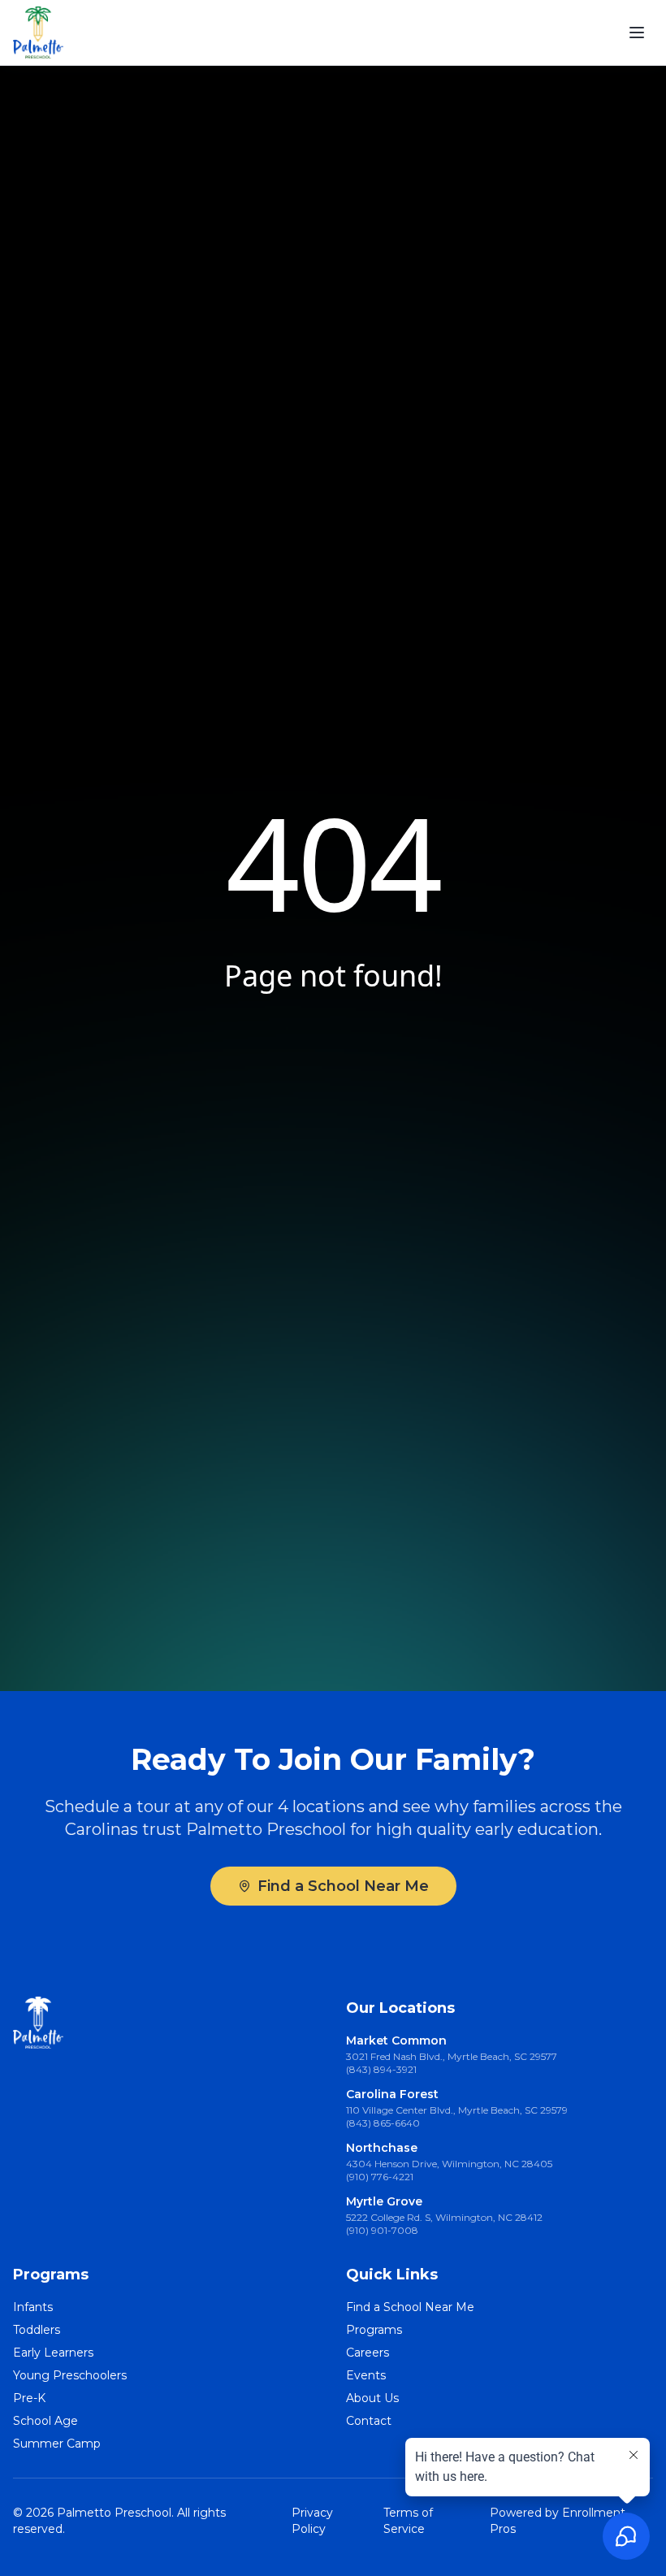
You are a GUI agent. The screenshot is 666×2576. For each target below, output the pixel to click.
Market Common (396, 2040)
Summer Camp (57, 2444)
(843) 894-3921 (381, 2069)
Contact (369, 2421)
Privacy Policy (312, 2521)
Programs (374, 2330)
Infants (33, 2307)
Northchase (382, 2148)
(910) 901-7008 (382, 2230)
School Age (45, 2421)
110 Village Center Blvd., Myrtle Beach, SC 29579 (457, 2110)
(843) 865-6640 (383, 2123)
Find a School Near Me (343, 1886)
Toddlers (37, 2330)
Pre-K (29, 2398)
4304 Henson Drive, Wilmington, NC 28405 (449, 2164)
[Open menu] (637, 33)
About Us (372, 2398)
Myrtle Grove (384, 2201)
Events (366, 2375)
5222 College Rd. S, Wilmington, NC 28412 (444, 2217)
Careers (368, 2353)
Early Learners (53, 2353)
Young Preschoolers (70, 2375)
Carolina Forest (392, 2094)
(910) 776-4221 (380, 2177)
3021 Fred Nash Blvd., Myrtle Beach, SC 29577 (452, 2056)
